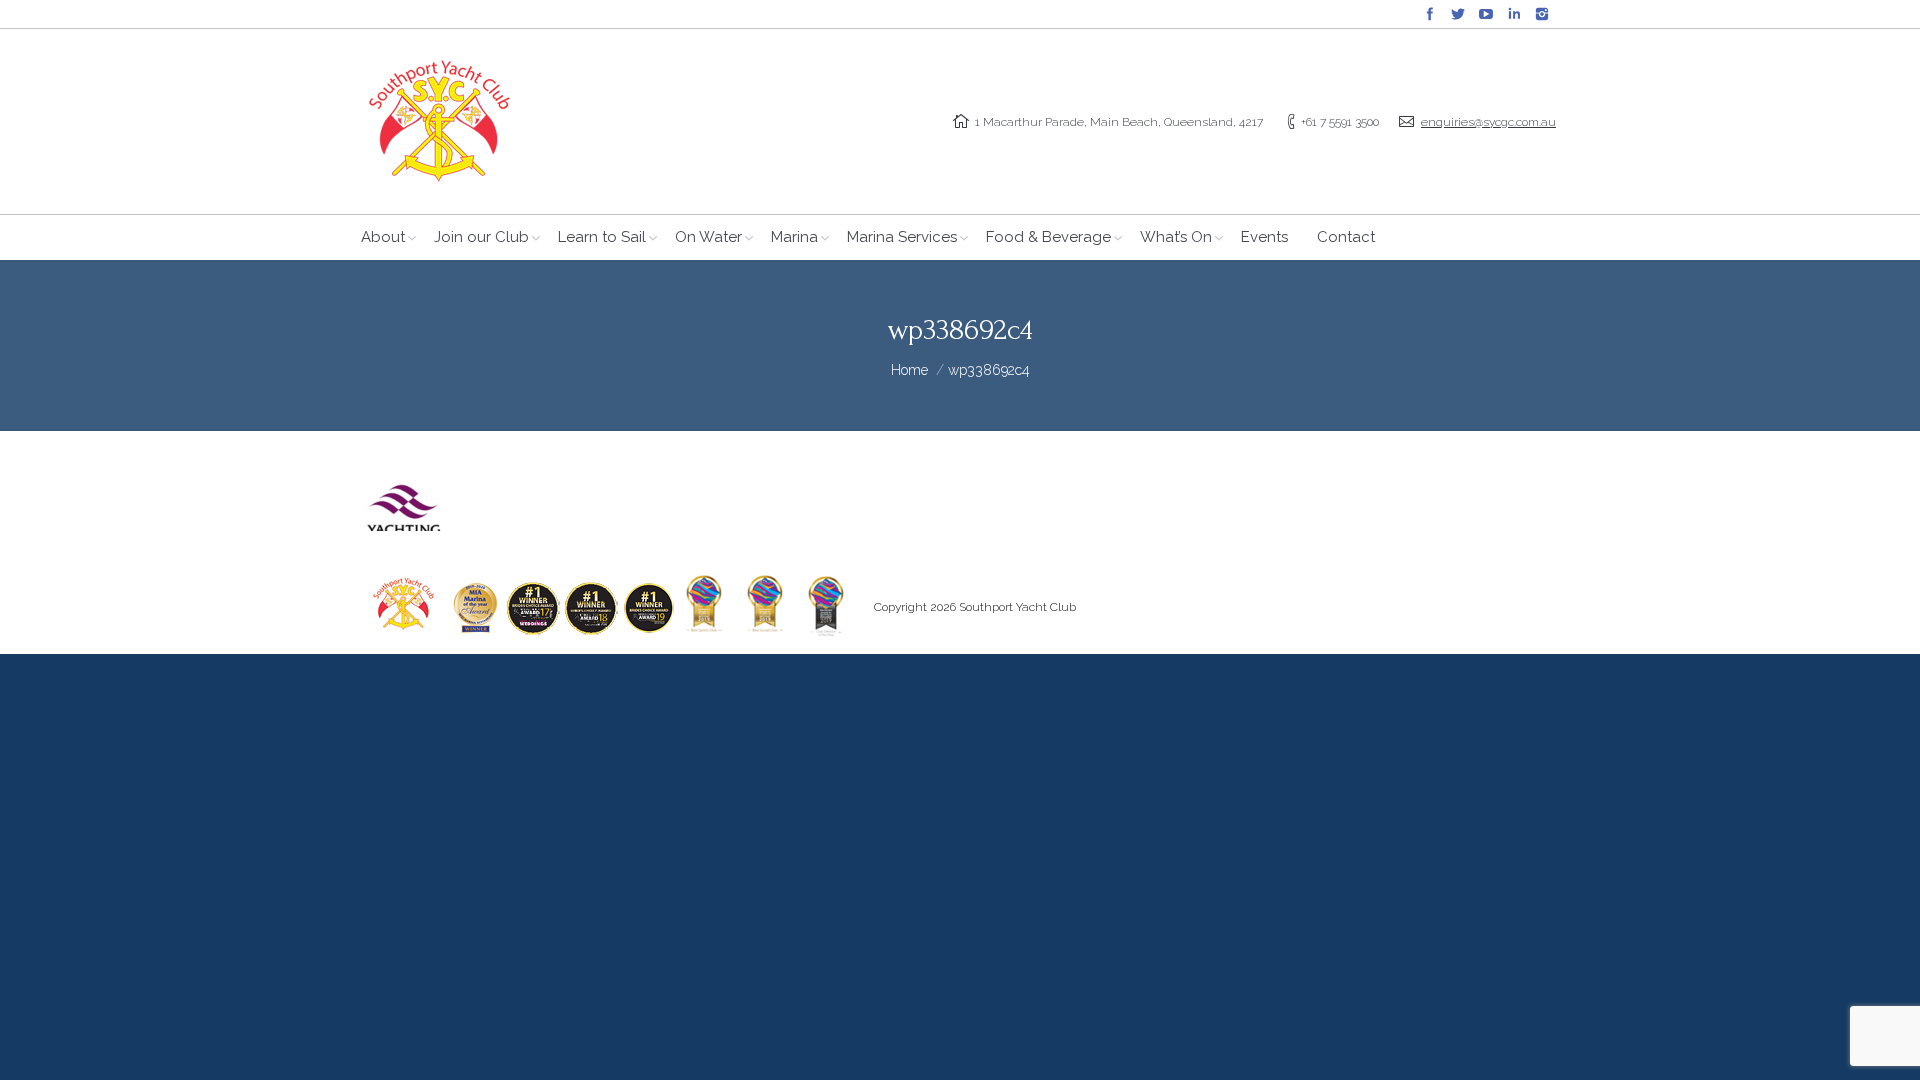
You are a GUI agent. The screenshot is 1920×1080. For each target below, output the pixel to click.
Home (909, 370)
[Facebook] (1430, 14)
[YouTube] (1486, 14)
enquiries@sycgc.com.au (1488, 122)
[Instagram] (1542, 14)
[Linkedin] (1514, 14)
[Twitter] (1458, 14)
